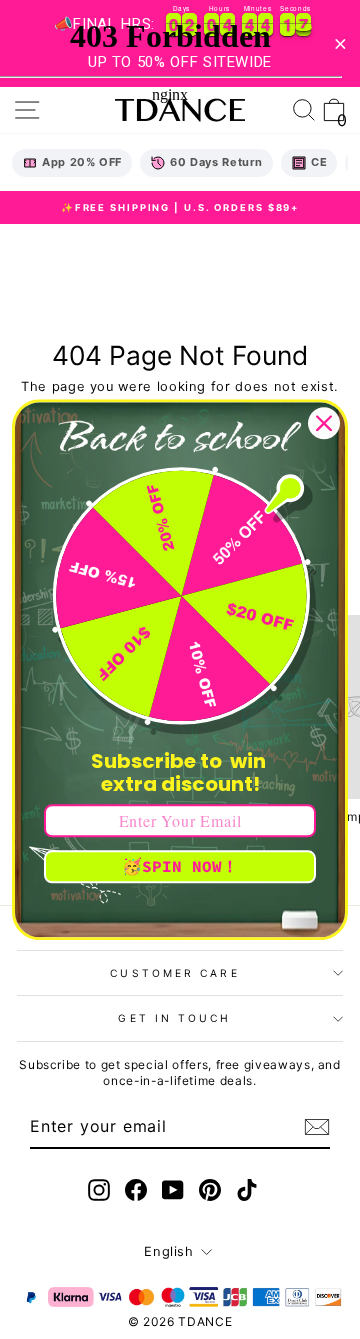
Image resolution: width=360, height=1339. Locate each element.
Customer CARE (174, 973)
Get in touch (174, 1018)
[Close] (324, 423)
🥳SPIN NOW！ (180, 866)
